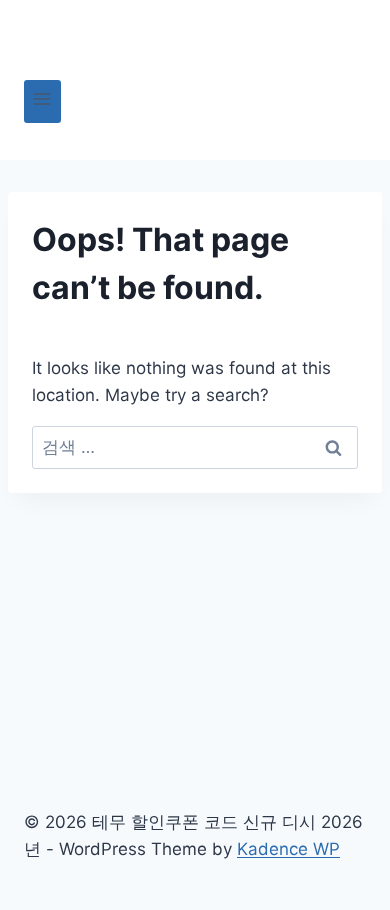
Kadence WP (288, 849)
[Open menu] (42, 101)
